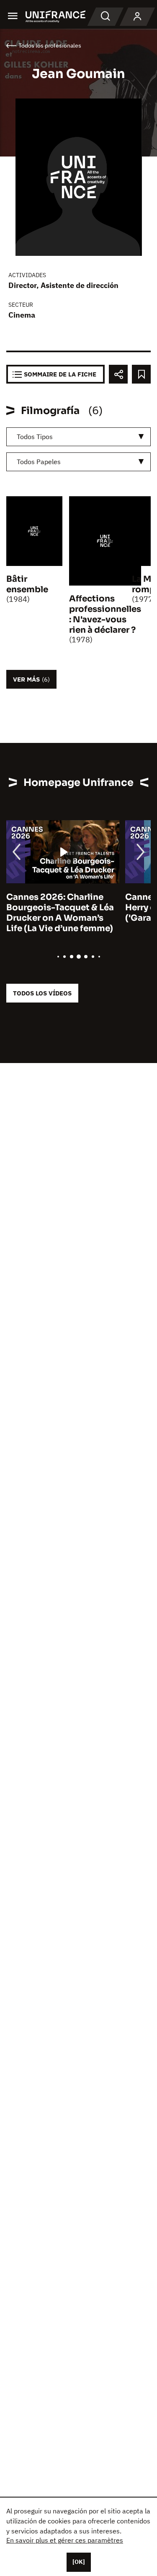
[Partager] (118, 374)
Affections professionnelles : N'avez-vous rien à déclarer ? (105, 614)
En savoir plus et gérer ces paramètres (65, 2540)
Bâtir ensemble (27, 584)
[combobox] (78, 437)
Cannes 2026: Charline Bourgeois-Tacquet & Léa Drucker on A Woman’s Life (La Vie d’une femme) (60, 913)
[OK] (79, 2562)
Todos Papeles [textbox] (39, 462)
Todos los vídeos (42, 993)
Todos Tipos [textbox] (35, 437)
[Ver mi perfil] (137, 17)
